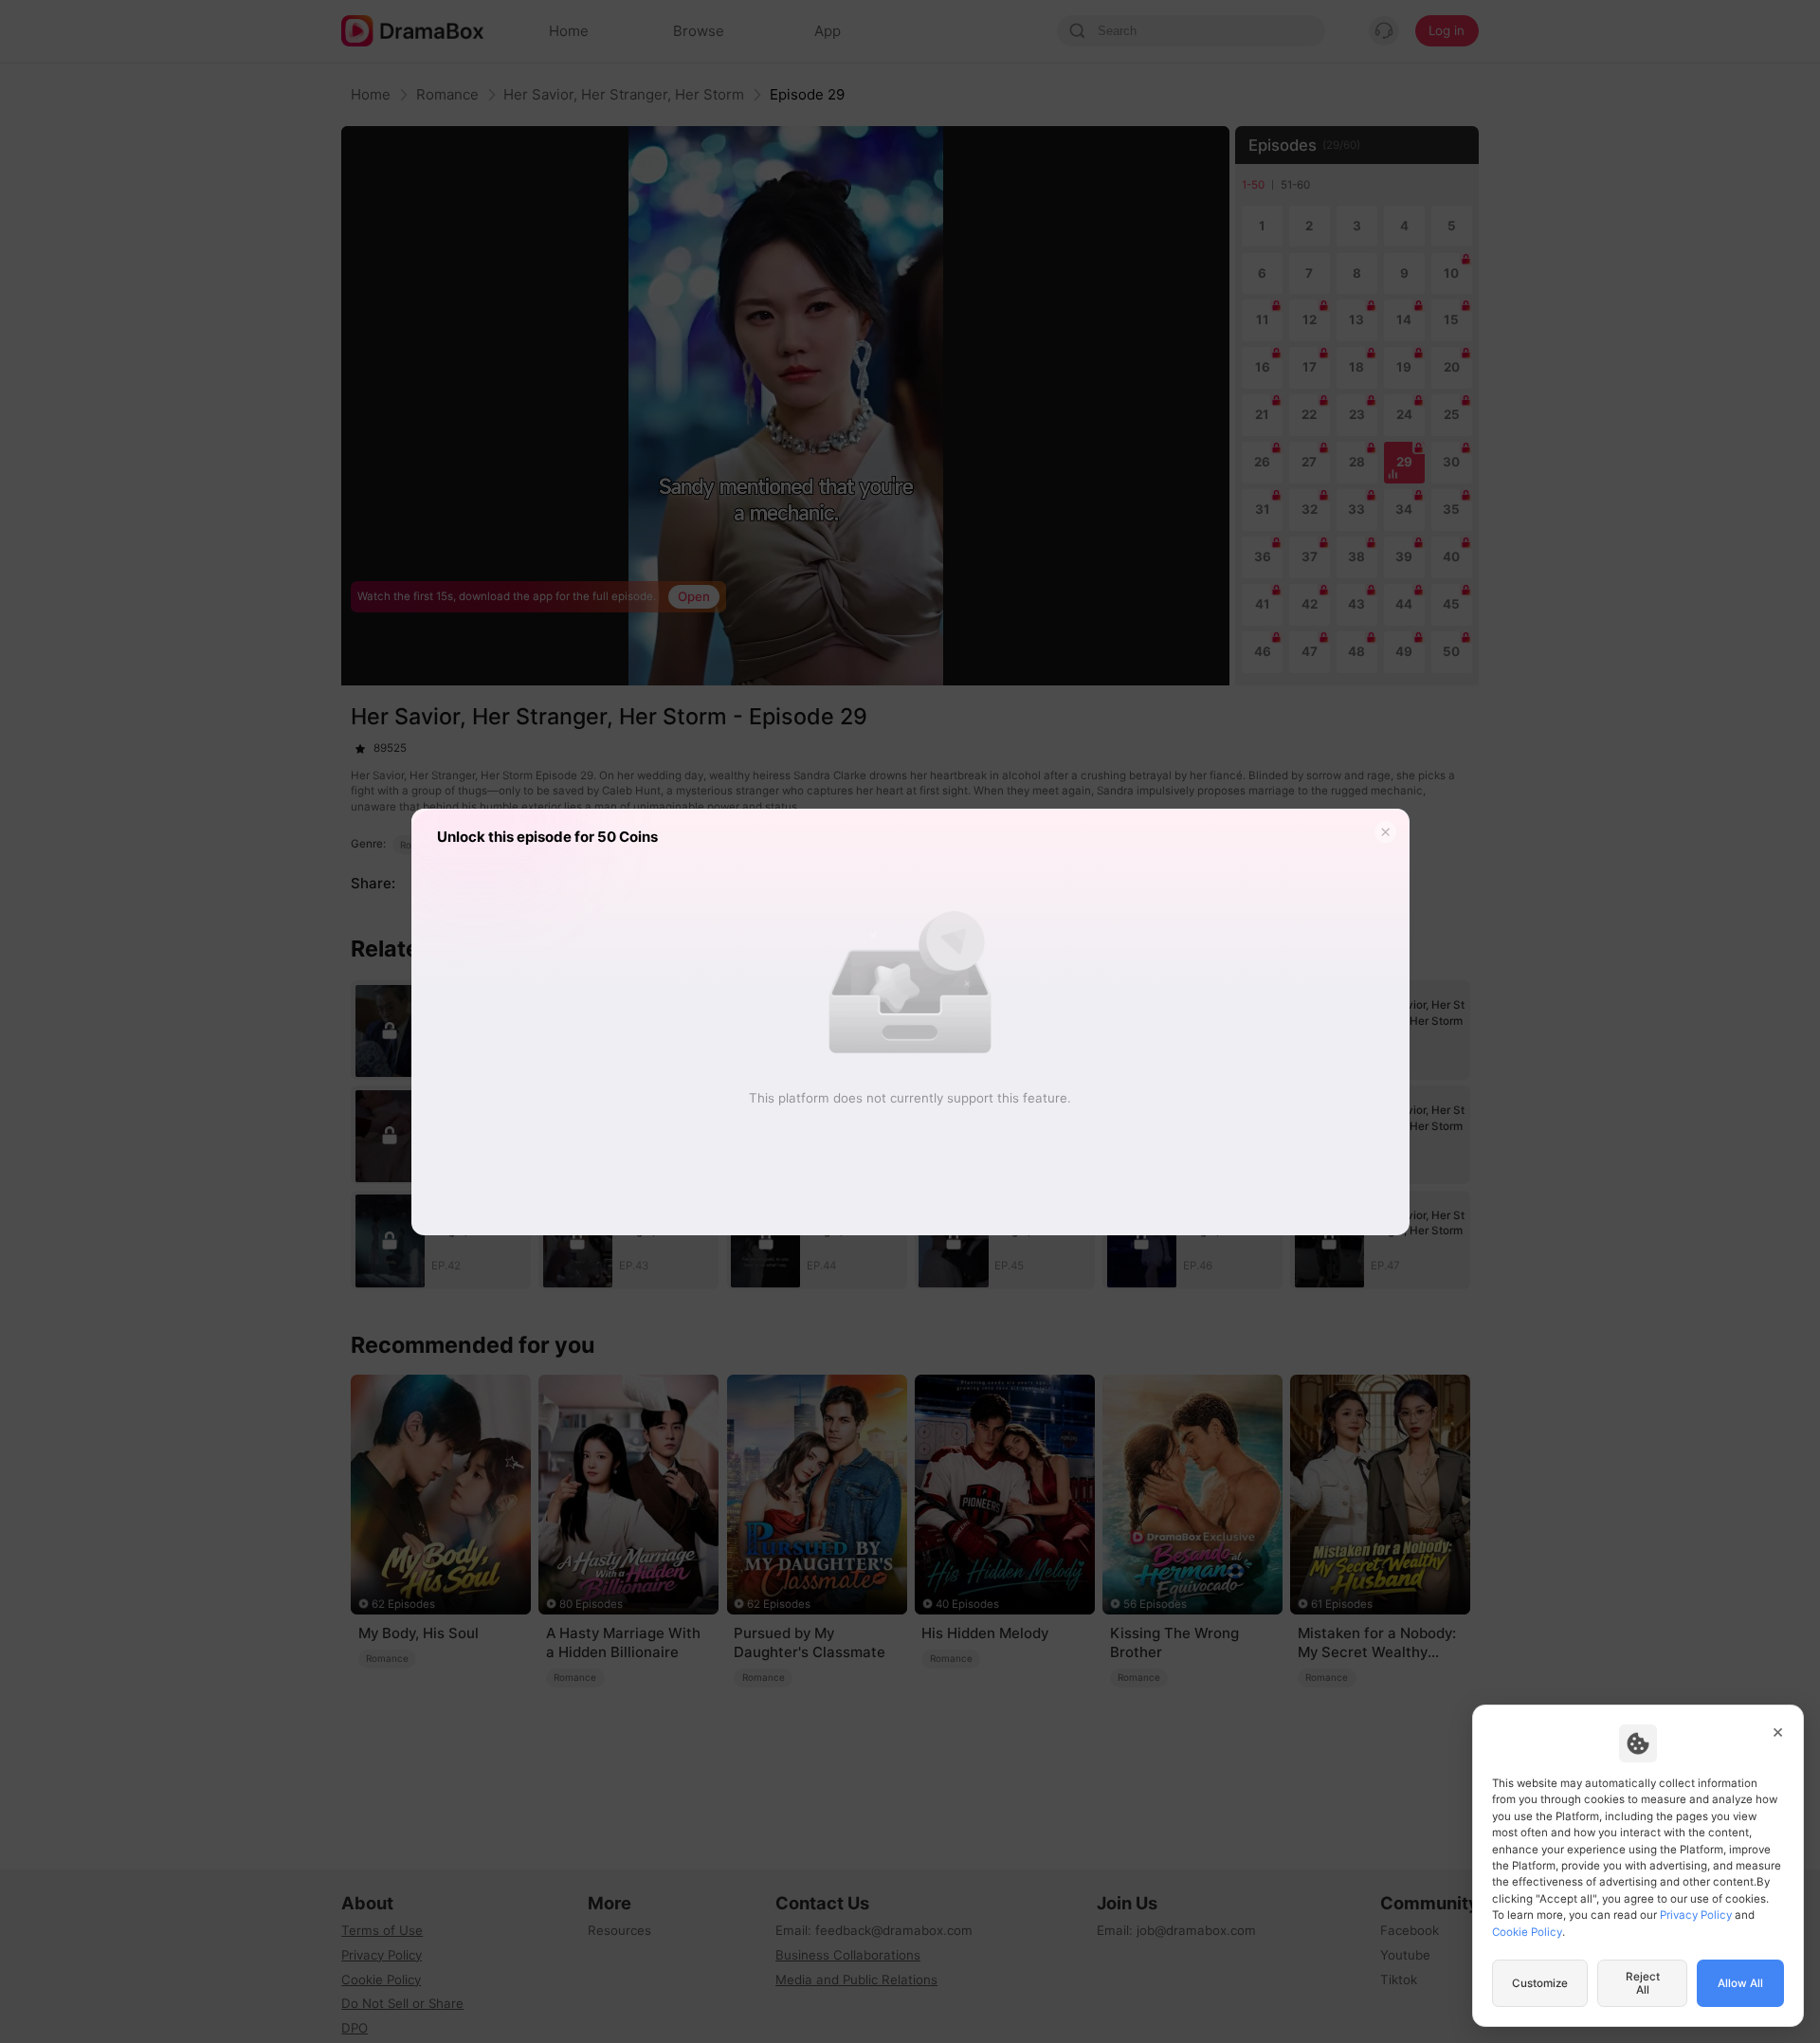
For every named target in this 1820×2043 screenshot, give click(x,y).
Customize (1540, 1983)
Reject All (1643, 1983)
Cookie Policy (1527, 1932)
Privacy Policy (1696, 1915)
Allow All (1740, 1983)
